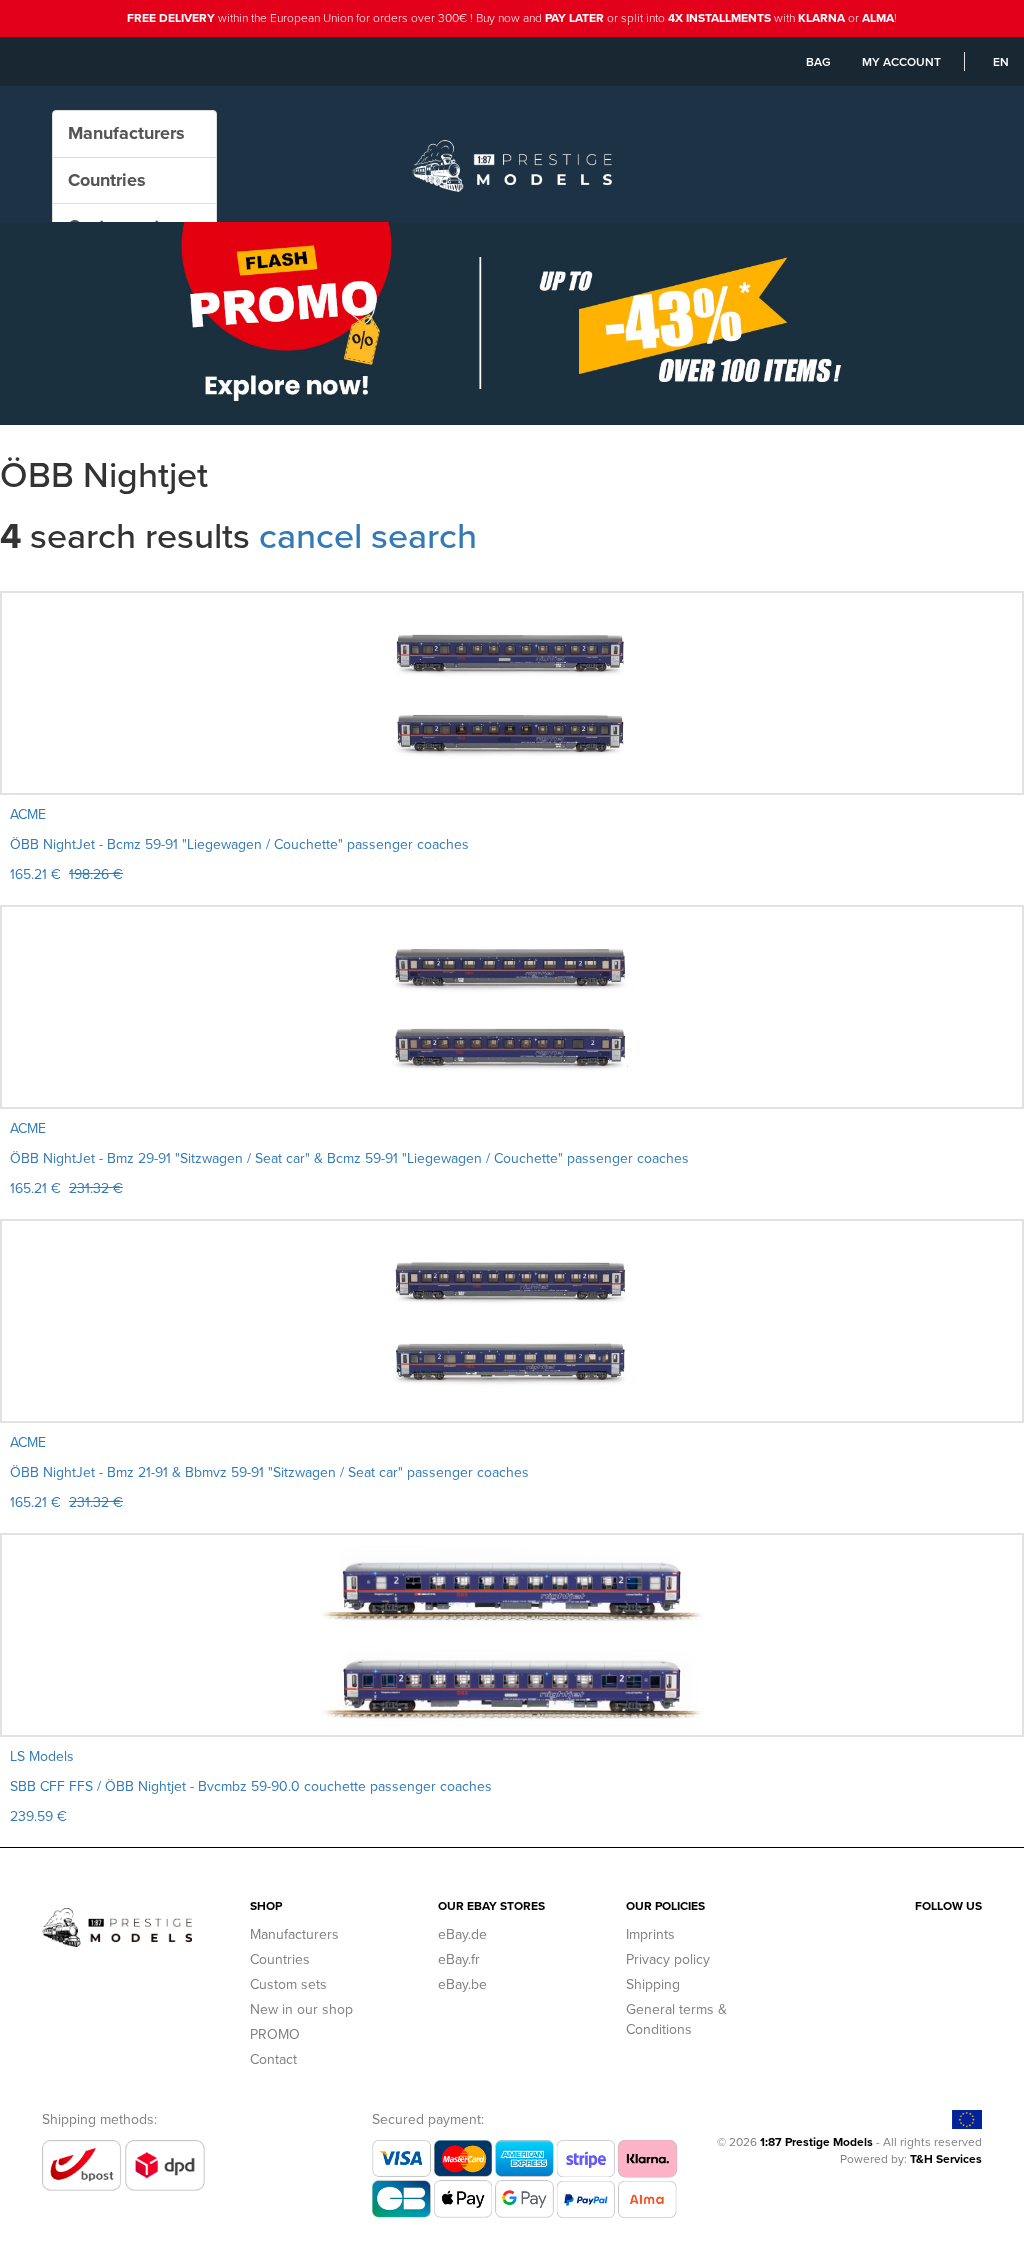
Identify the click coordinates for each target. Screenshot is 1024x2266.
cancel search (368, 535)
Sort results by (47, 580)
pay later (574, 18)
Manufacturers (294, 1934)
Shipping (653, 1984)
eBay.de (462, 1934)
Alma (878, 18)
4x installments (719, 18)
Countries (280, 1959)
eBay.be (462, 1984)
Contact (273, 2059)
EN (1001, 62)
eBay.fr (459, 1959)
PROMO (275, 2034)
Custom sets (288, 1984)
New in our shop (301, 2009)
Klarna (821, 18)
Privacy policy (668, 1959)
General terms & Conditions (676, 2019)
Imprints (650, 1934)
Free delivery (171, 18)
